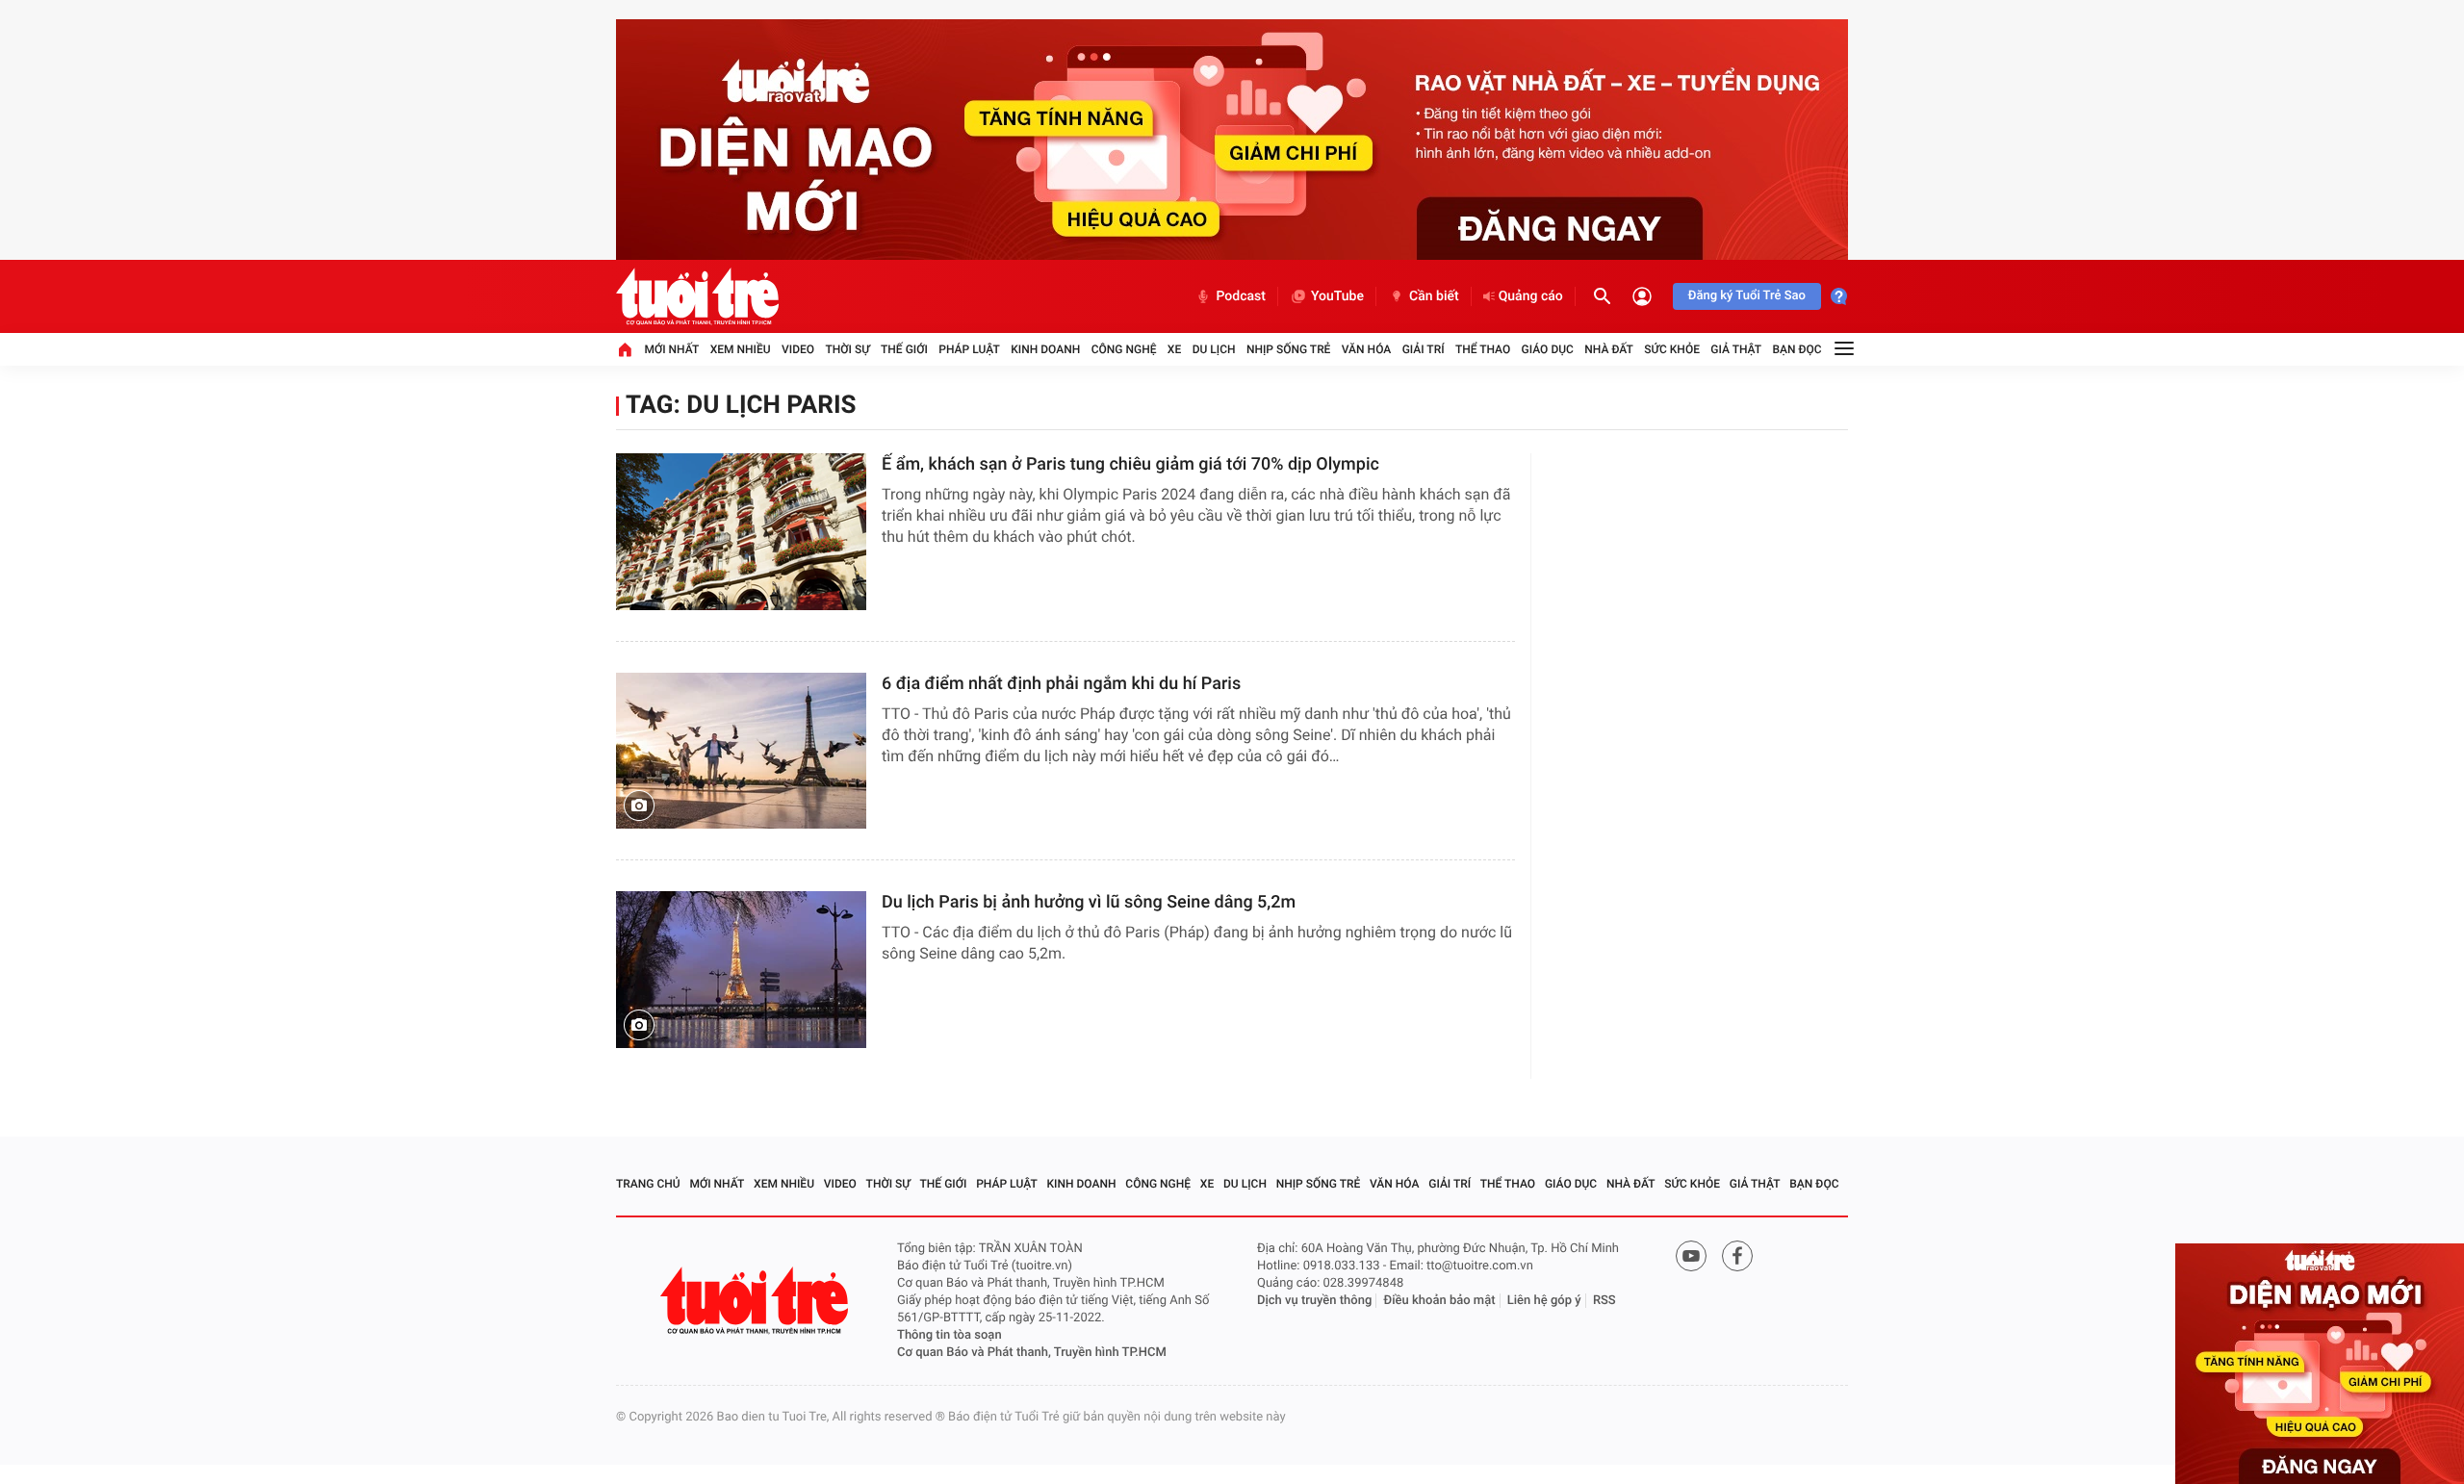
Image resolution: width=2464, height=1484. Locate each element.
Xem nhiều (741, 349)
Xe (1174, 349)
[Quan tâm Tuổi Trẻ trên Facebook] (1737, 1256)
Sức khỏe (1672, 349)
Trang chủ (648, 1184)
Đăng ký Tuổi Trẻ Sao (1747, 296)
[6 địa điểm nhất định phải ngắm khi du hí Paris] (741, 751)
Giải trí (1424, 349)
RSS (1604, 1301)
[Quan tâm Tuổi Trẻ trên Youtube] (1691, 1256)
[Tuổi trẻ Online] (757, 1301)
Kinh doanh (1045, 349)
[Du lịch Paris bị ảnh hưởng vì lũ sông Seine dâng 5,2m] (741, 970)
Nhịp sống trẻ (1289, 349)
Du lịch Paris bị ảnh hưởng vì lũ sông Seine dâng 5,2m (1089, 902)
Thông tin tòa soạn (950, 1335)
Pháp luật (969, 349)
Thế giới (904, 349)
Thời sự (847, 349)
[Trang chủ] (625, 349)
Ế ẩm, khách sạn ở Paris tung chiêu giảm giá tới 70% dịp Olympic (1130, 464)
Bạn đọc (1797, 349)
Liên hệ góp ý (1544, 1301)
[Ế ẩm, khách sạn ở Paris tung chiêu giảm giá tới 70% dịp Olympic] (741, 532)
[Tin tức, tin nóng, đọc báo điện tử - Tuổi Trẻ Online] (697, 296)
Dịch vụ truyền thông (1314, 1301)
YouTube (1337, 296)
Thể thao (1483, 349)
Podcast (1241, 296)
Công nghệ (1124, 349)
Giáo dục (1548, 349)
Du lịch (1214, 349)
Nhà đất (1609, 349)
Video (798, 349)
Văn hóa (1367, 349)
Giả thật (1736, 349)
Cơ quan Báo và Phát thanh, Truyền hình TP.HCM (1032, 1353)
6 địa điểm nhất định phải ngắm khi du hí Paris (1061, 684)
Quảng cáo (1531, 296)
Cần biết (1434, 296)
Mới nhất (671, 349)
